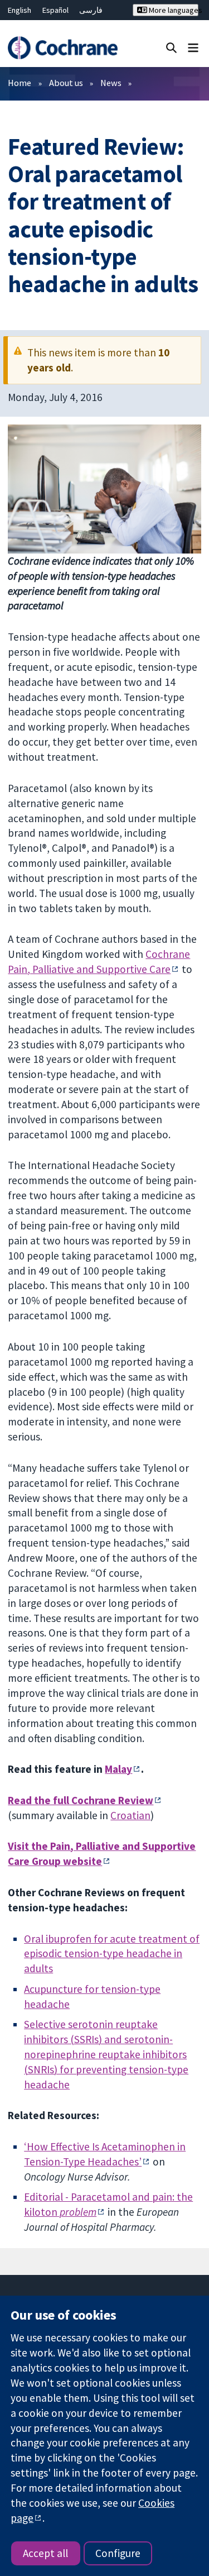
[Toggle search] (171, 47)
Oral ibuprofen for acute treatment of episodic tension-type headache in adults (112, 1954)
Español (55, 10)
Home (20, 83)
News (111, 83)
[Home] (62, 48)
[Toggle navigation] (193, 47)
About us (66, 83)
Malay (118, 1769)
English (20, 10)
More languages (173, 10)
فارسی (91, 10)
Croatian (130, 1815)
